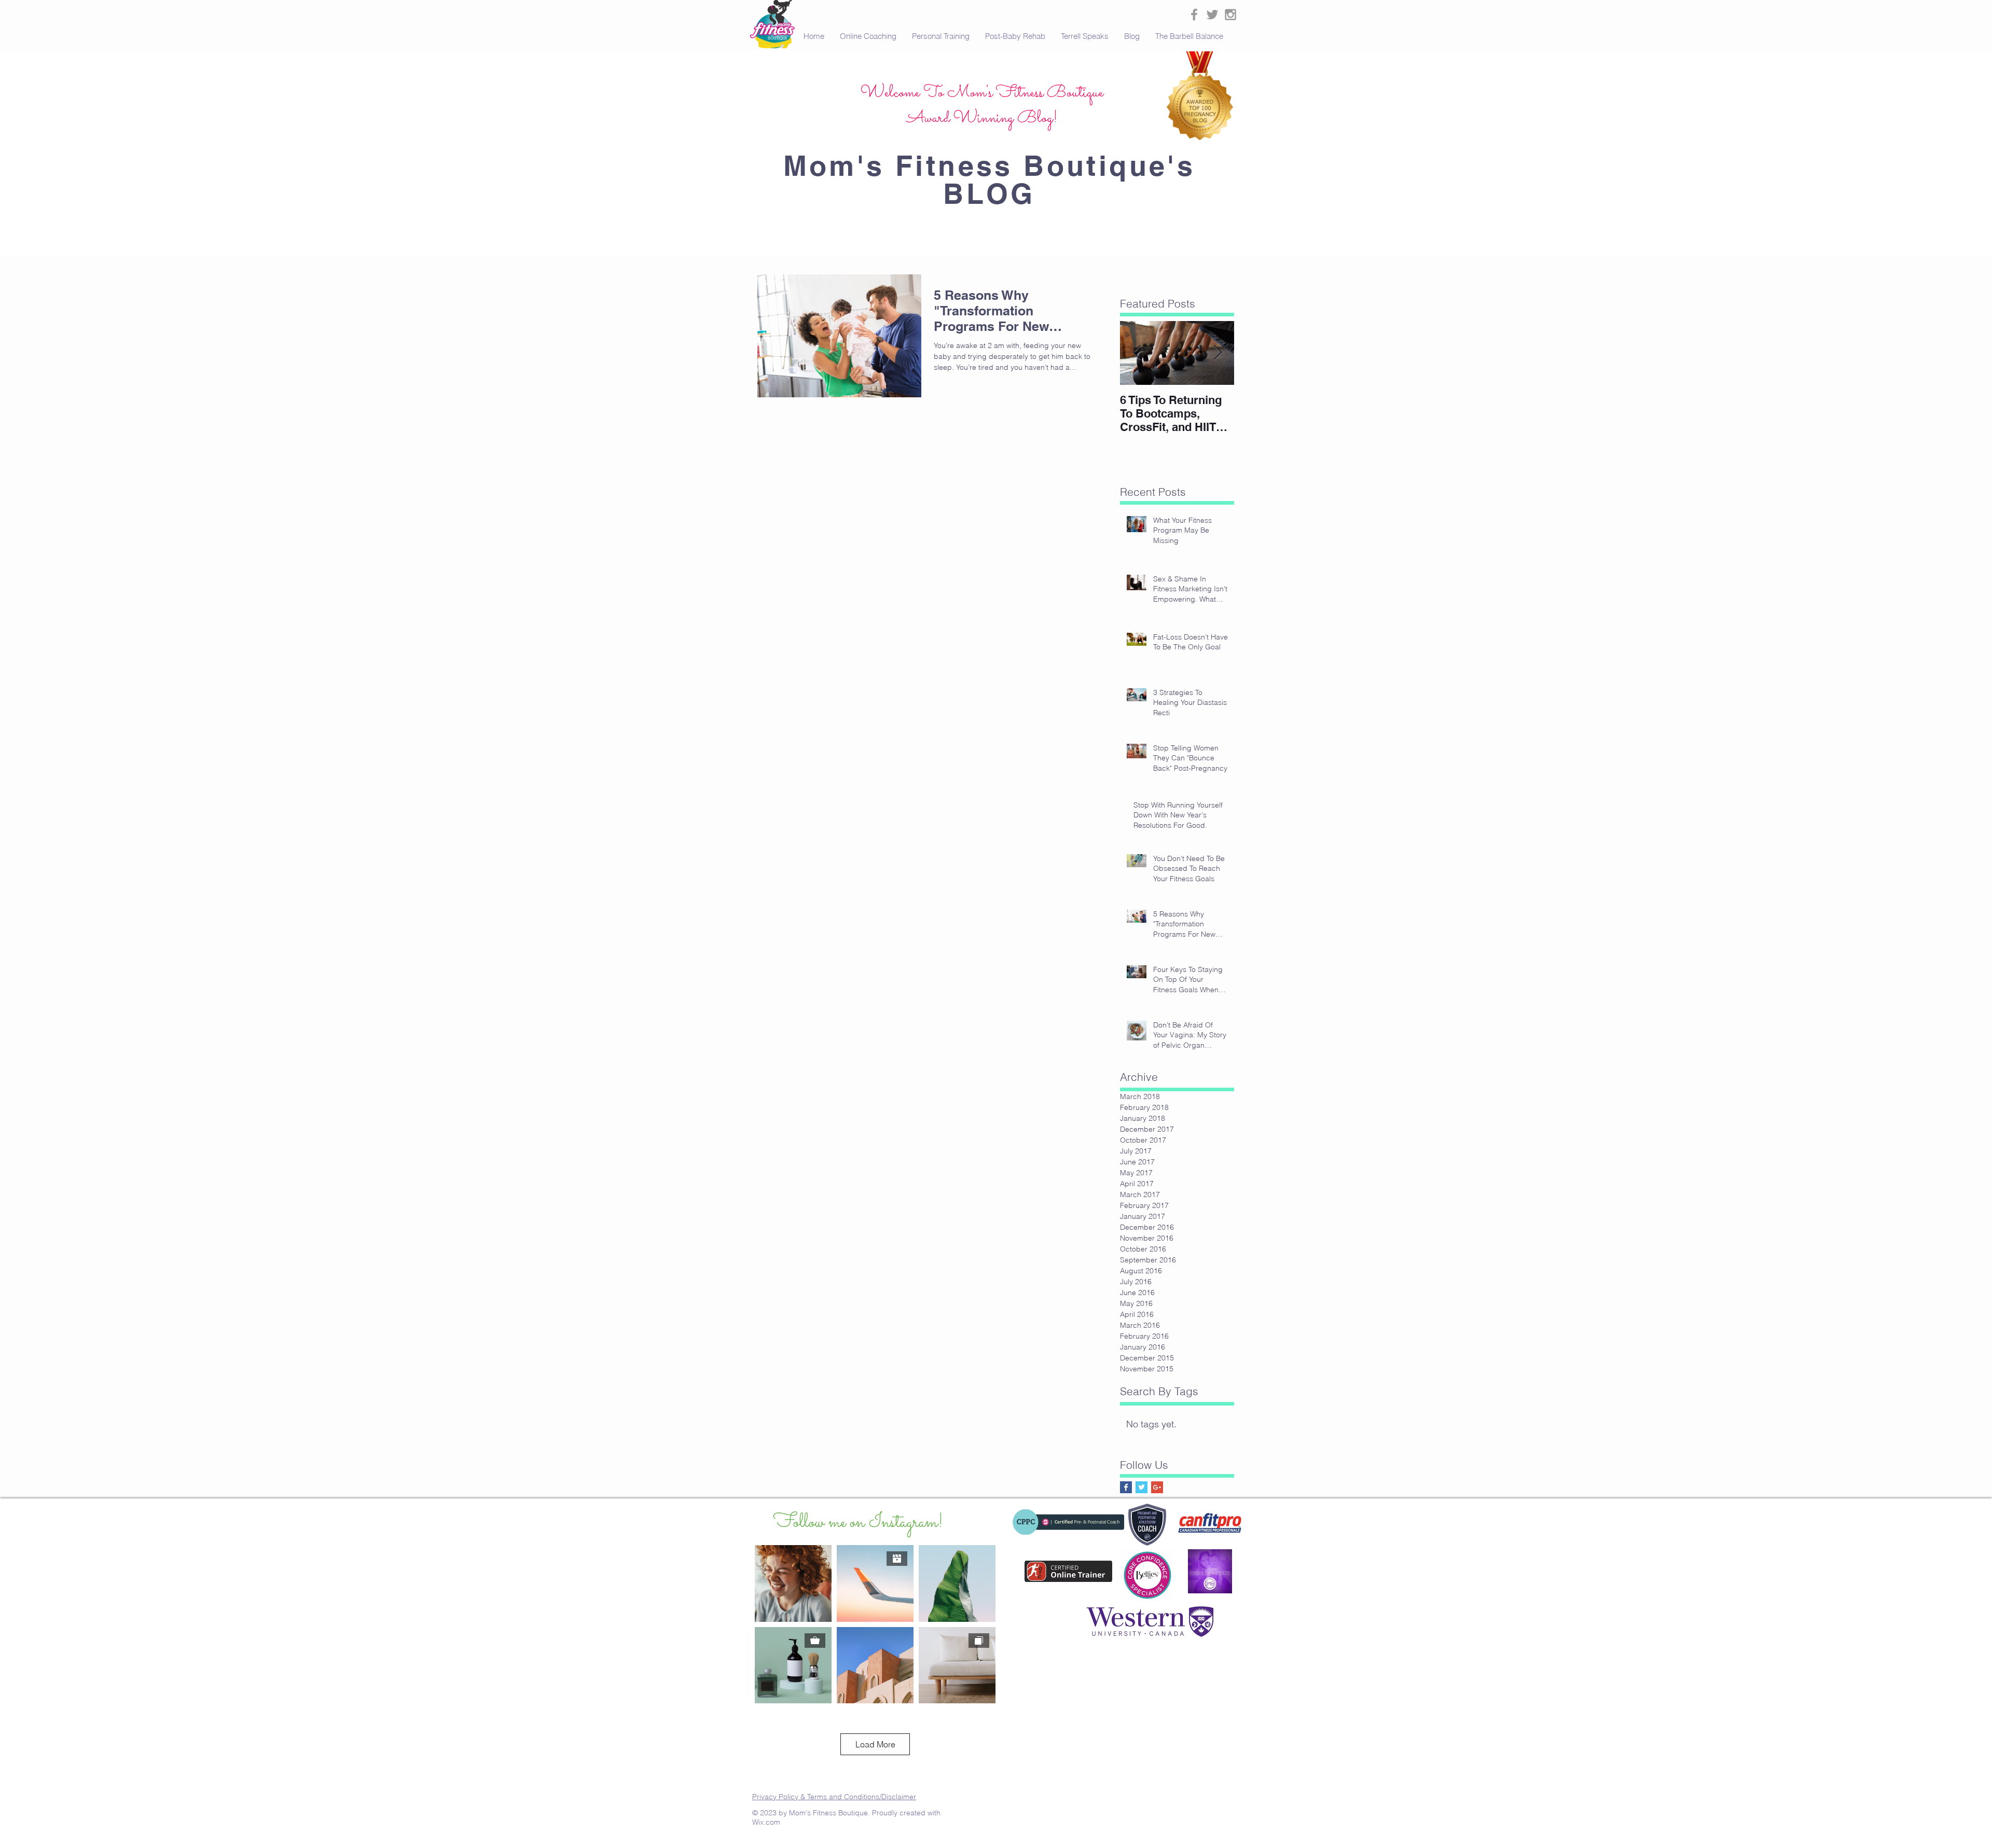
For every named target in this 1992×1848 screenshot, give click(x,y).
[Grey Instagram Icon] (1230, 15)
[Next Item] (1218, 353)
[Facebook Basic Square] (1126, 1487)
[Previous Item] (1137, 353)
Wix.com (766, 1822)
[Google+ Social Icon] (1157, 1487)
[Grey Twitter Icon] (1212, 15)
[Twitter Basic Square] (1142, 1487)
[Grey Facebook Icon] (1194, 15)
